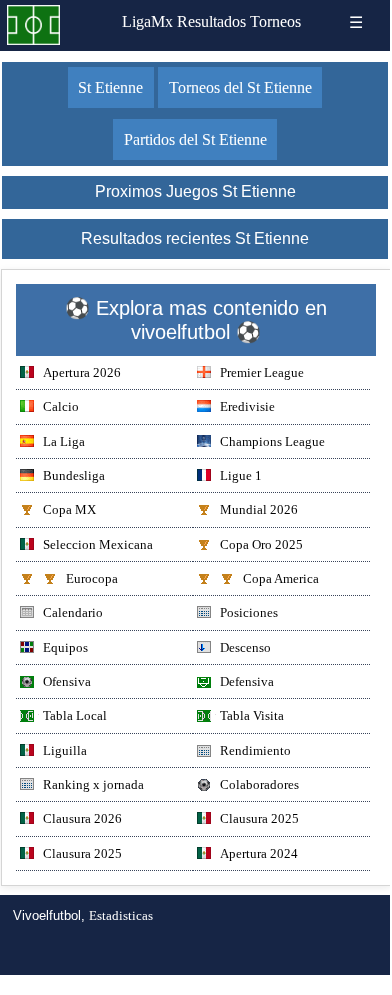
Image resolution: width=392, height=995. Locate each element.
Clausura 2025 (259, 818)
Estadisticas (121, 915)
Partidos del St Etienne (195, 139)
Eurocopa (92, 578)
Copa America (281, 578)
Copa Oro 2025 (261, 544)
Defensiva (247, 681)
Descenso (245, 647)
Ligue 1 (241, 475)
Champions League (272, 441)
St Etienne (110, 87)
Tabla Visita (252, 715)
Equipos (65, 647)
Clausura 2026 (82, 818)
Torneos (275, 21)
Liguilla (65, 750)
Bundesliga (74, 475)
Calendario (73, 612)
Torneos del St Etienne (240, 87)
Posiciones (249, 612)
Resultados (211, 21)
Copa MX (69, 509)
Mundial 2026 (259, 509)
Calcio (61, 406)
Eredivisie (247, 406)
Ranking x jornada (93, 784)
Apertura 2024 (259, 853)
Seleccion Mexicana (98, 544)
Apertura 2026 (82, 372)
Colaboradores (259, 784)
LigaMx (147, 21)
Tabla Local (75, 715)
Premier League (262, 372)
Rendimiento (255, 750)
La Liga (64, 441)
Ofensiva (67, 681)
